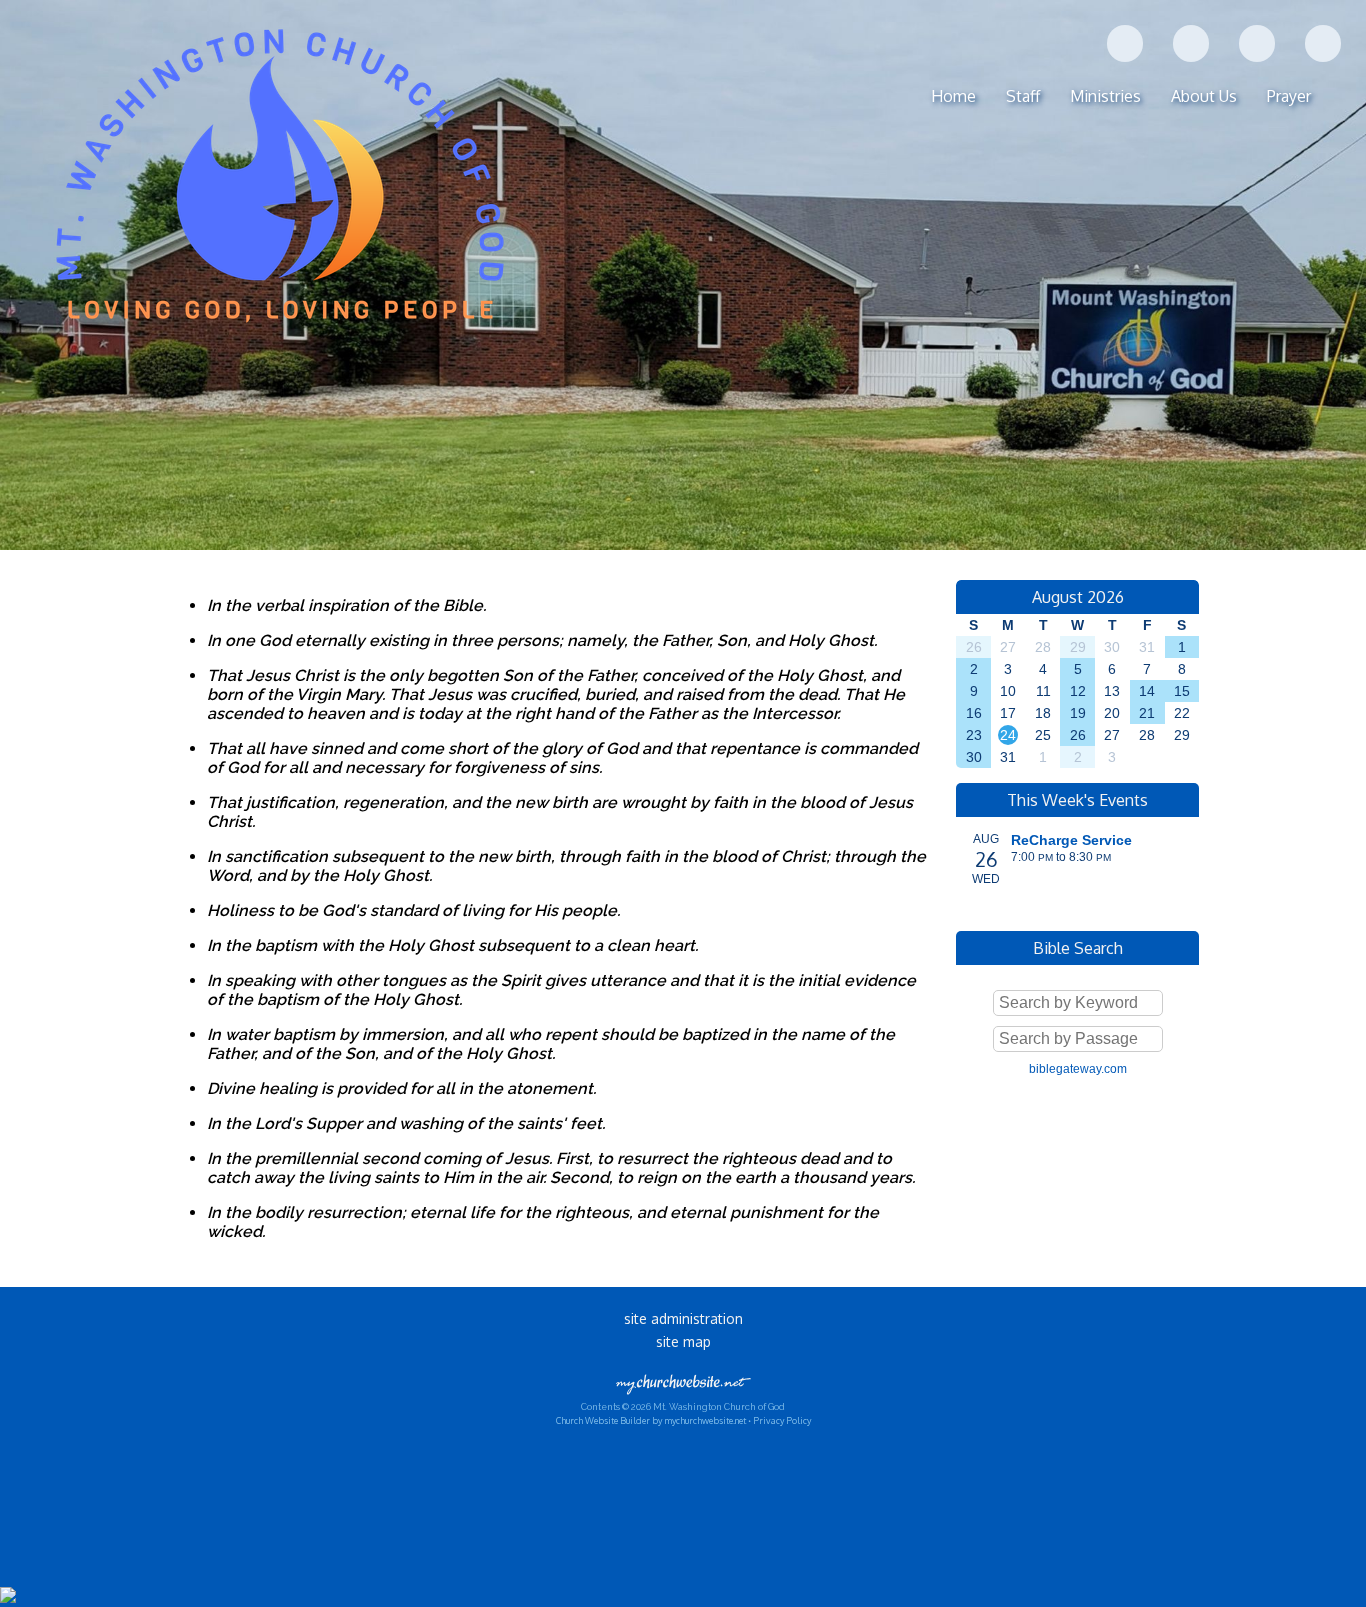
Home (953, 96)
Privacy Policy (782, 1420)
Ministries (1105, 96)
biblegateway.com (1078, 1069)
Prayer (1289, 96)
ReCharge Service (1071, 840)
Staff (1023, 96)
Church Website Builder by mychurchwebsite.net (651, 1420)
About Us (1204, 96)
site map (683, 1341)
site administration (683, 1318)
